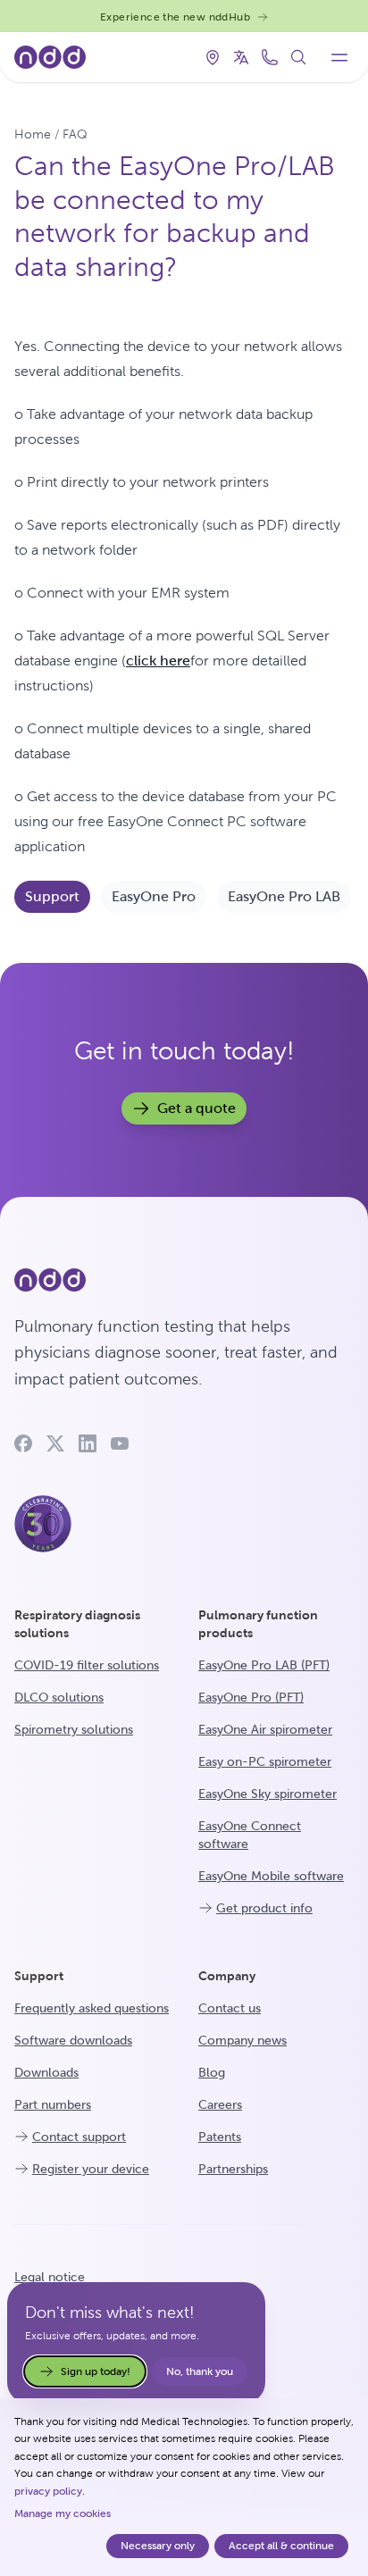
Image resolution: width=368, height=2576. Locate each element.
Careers (220, 2104)
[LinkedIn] (88, 1443)
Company (227, 1976)
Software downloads (73, 2040)
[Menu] (339, 57)
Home (33, 134)
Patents (220, 2137)
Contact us (230, 2008)
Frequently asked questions (92, 2008)
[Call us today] (270, 57)
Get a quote (197, 1108)
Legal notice (50, 2277)
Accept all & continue (281, 2546)
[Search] (298, 57)
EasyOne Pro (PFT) (251, 1697)
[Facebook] (23, 1443)
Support (52, 896)
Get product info (264, 1908)
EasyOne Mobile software (271, 1876)
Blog (212, 2072)
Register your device (91, 2169)
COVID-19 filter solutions (87, 1665)
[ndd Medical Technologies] (184, 1280)
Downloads (46, 2072)
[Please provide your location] (213, 57)
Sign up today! (96, 2371)
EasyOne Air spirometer (265, 1729)
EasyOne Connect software (250, 1835)
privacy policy (48, 2491)
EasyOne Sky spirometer (268, 1794)
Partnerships (233, 2169)
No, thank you (200, 2371)
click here (158, 661)
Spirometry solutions (74, 1729)
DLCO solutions (59, 1697)
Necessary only (158, 2546)
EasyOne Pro (154, 896)
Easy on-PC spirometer (265, 1761)
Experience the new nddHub (175, 17)
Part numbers (53, 2104)
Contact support (79, 2137)
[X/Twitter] (55, 1443)
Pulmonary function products (258, 1624)
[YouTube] (120, 1443)
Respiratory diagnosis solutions (77, 1624)
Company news (243, 2040)
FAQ (75, 134)
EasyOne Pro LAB (284, 896)
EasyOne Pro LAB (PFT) (264, 1665)
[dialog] (184, 2487)
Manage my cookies (63, 2513)
